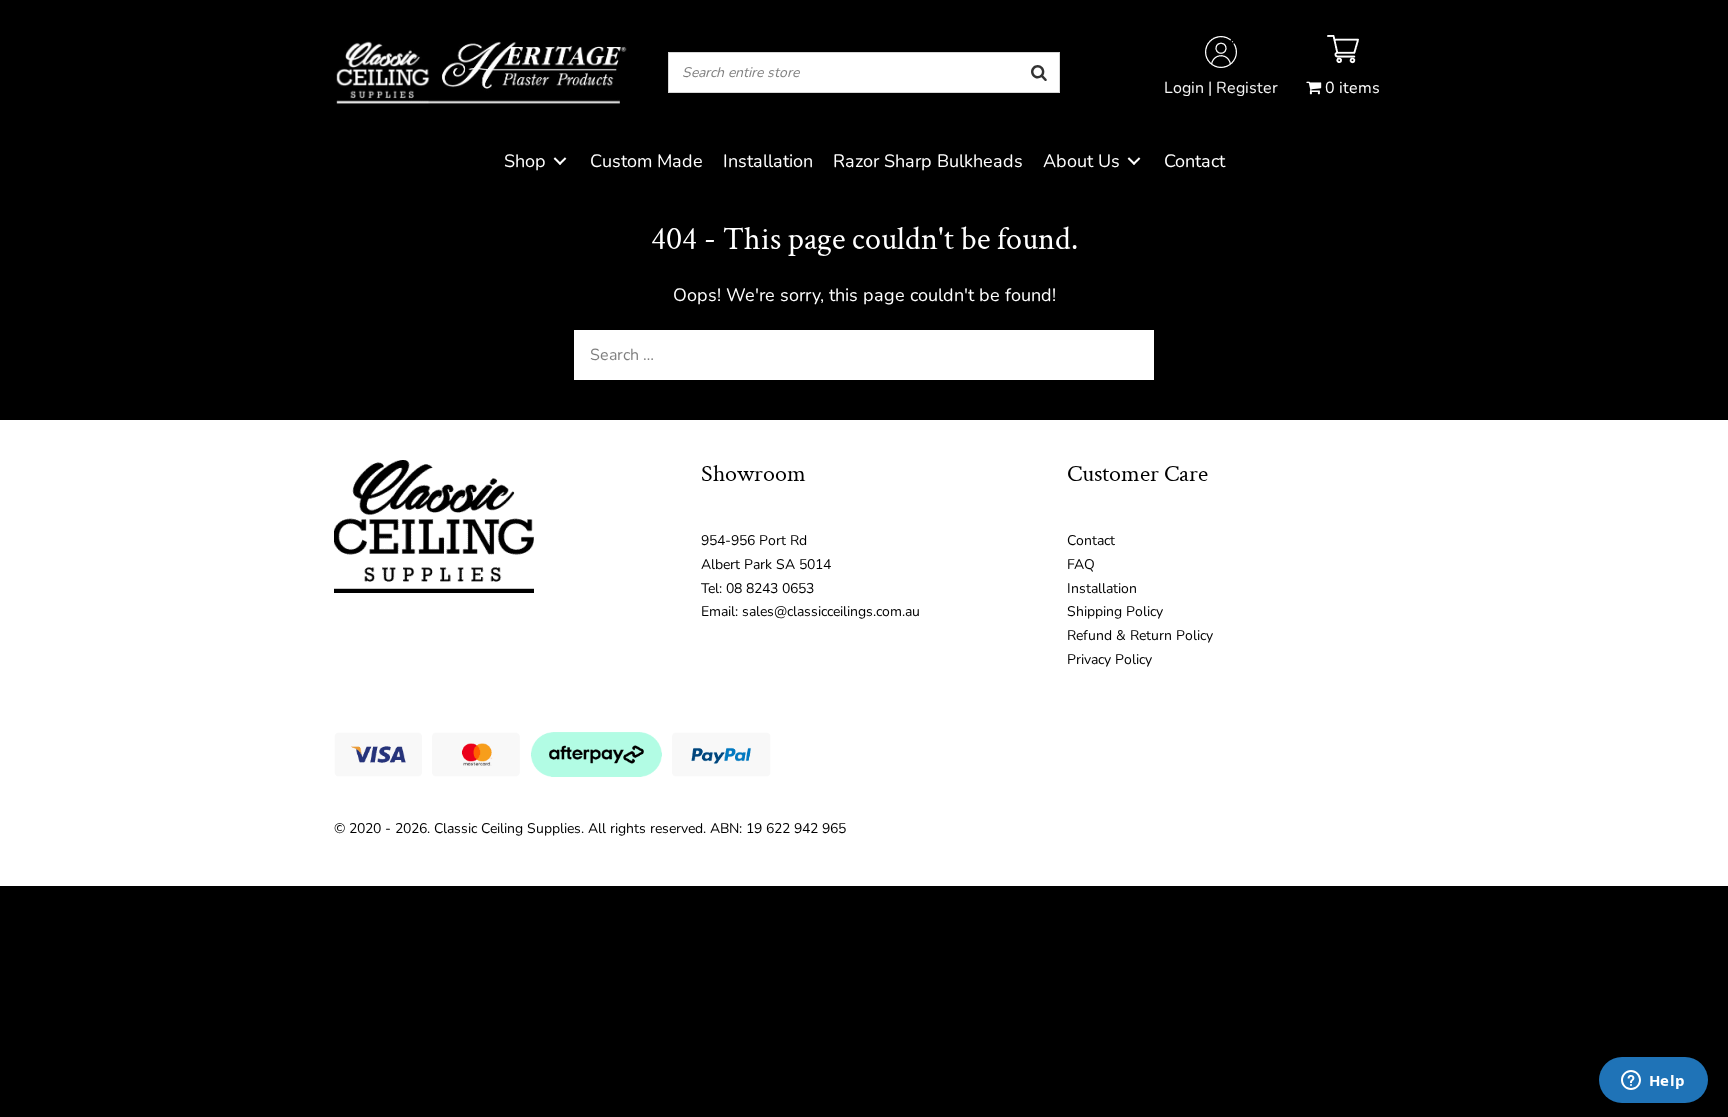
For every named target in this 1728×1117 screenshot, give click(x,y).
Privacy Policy (1109, 659)
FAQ (1081, 564)
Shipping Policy (1115, 611)
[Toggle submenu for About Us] (1134, 161)
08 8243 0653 (770, 588)
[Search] (1039, 72)
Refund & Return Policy (1140, 635)
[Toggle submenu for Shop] (560, 161)
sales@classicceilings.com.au (831, 611)
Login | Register (1221, 88)
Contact (1091, 540)
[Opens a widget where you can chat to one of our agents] (1653, 1082)
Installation (1102, 588)
